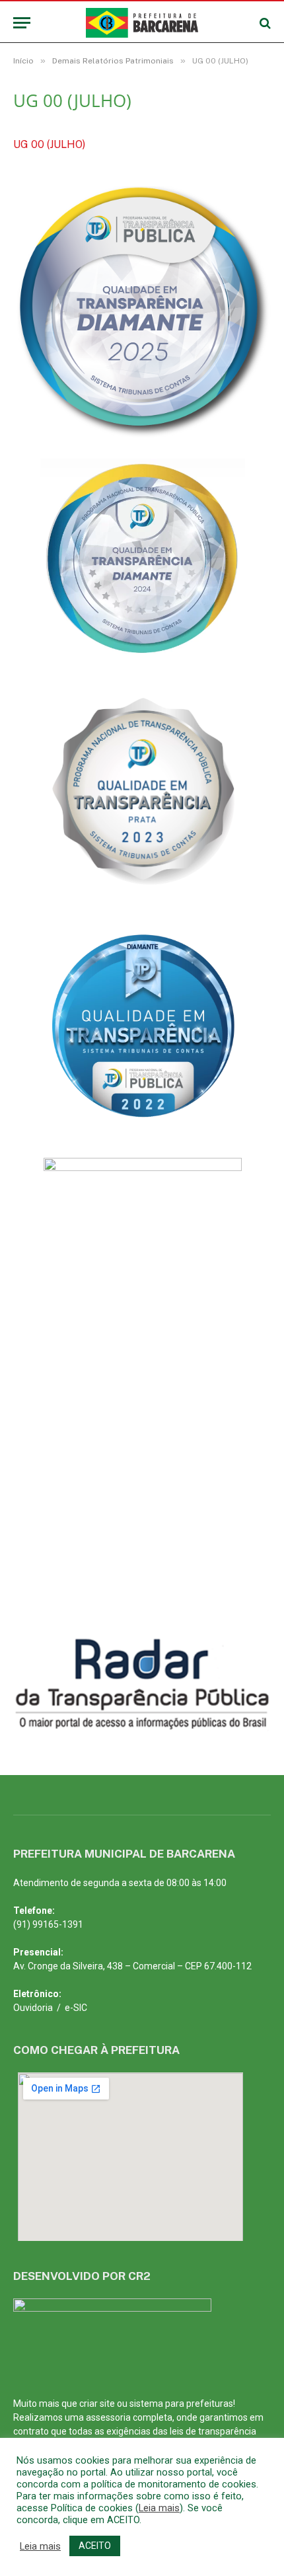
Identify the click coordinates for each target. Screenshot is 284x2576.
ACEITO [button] (95, 2546)
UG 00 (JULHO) (49, 144)
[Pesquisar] (264, 23)
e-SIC (76, 2008)
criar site (97, 2404)
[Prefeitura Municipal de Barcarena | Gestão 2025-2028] (142, 23)
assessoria (108, 2417)
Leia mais (159, 2508)
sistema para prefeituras (181, 2404)
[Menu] (22, 23)
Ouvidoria (33, 2008)
